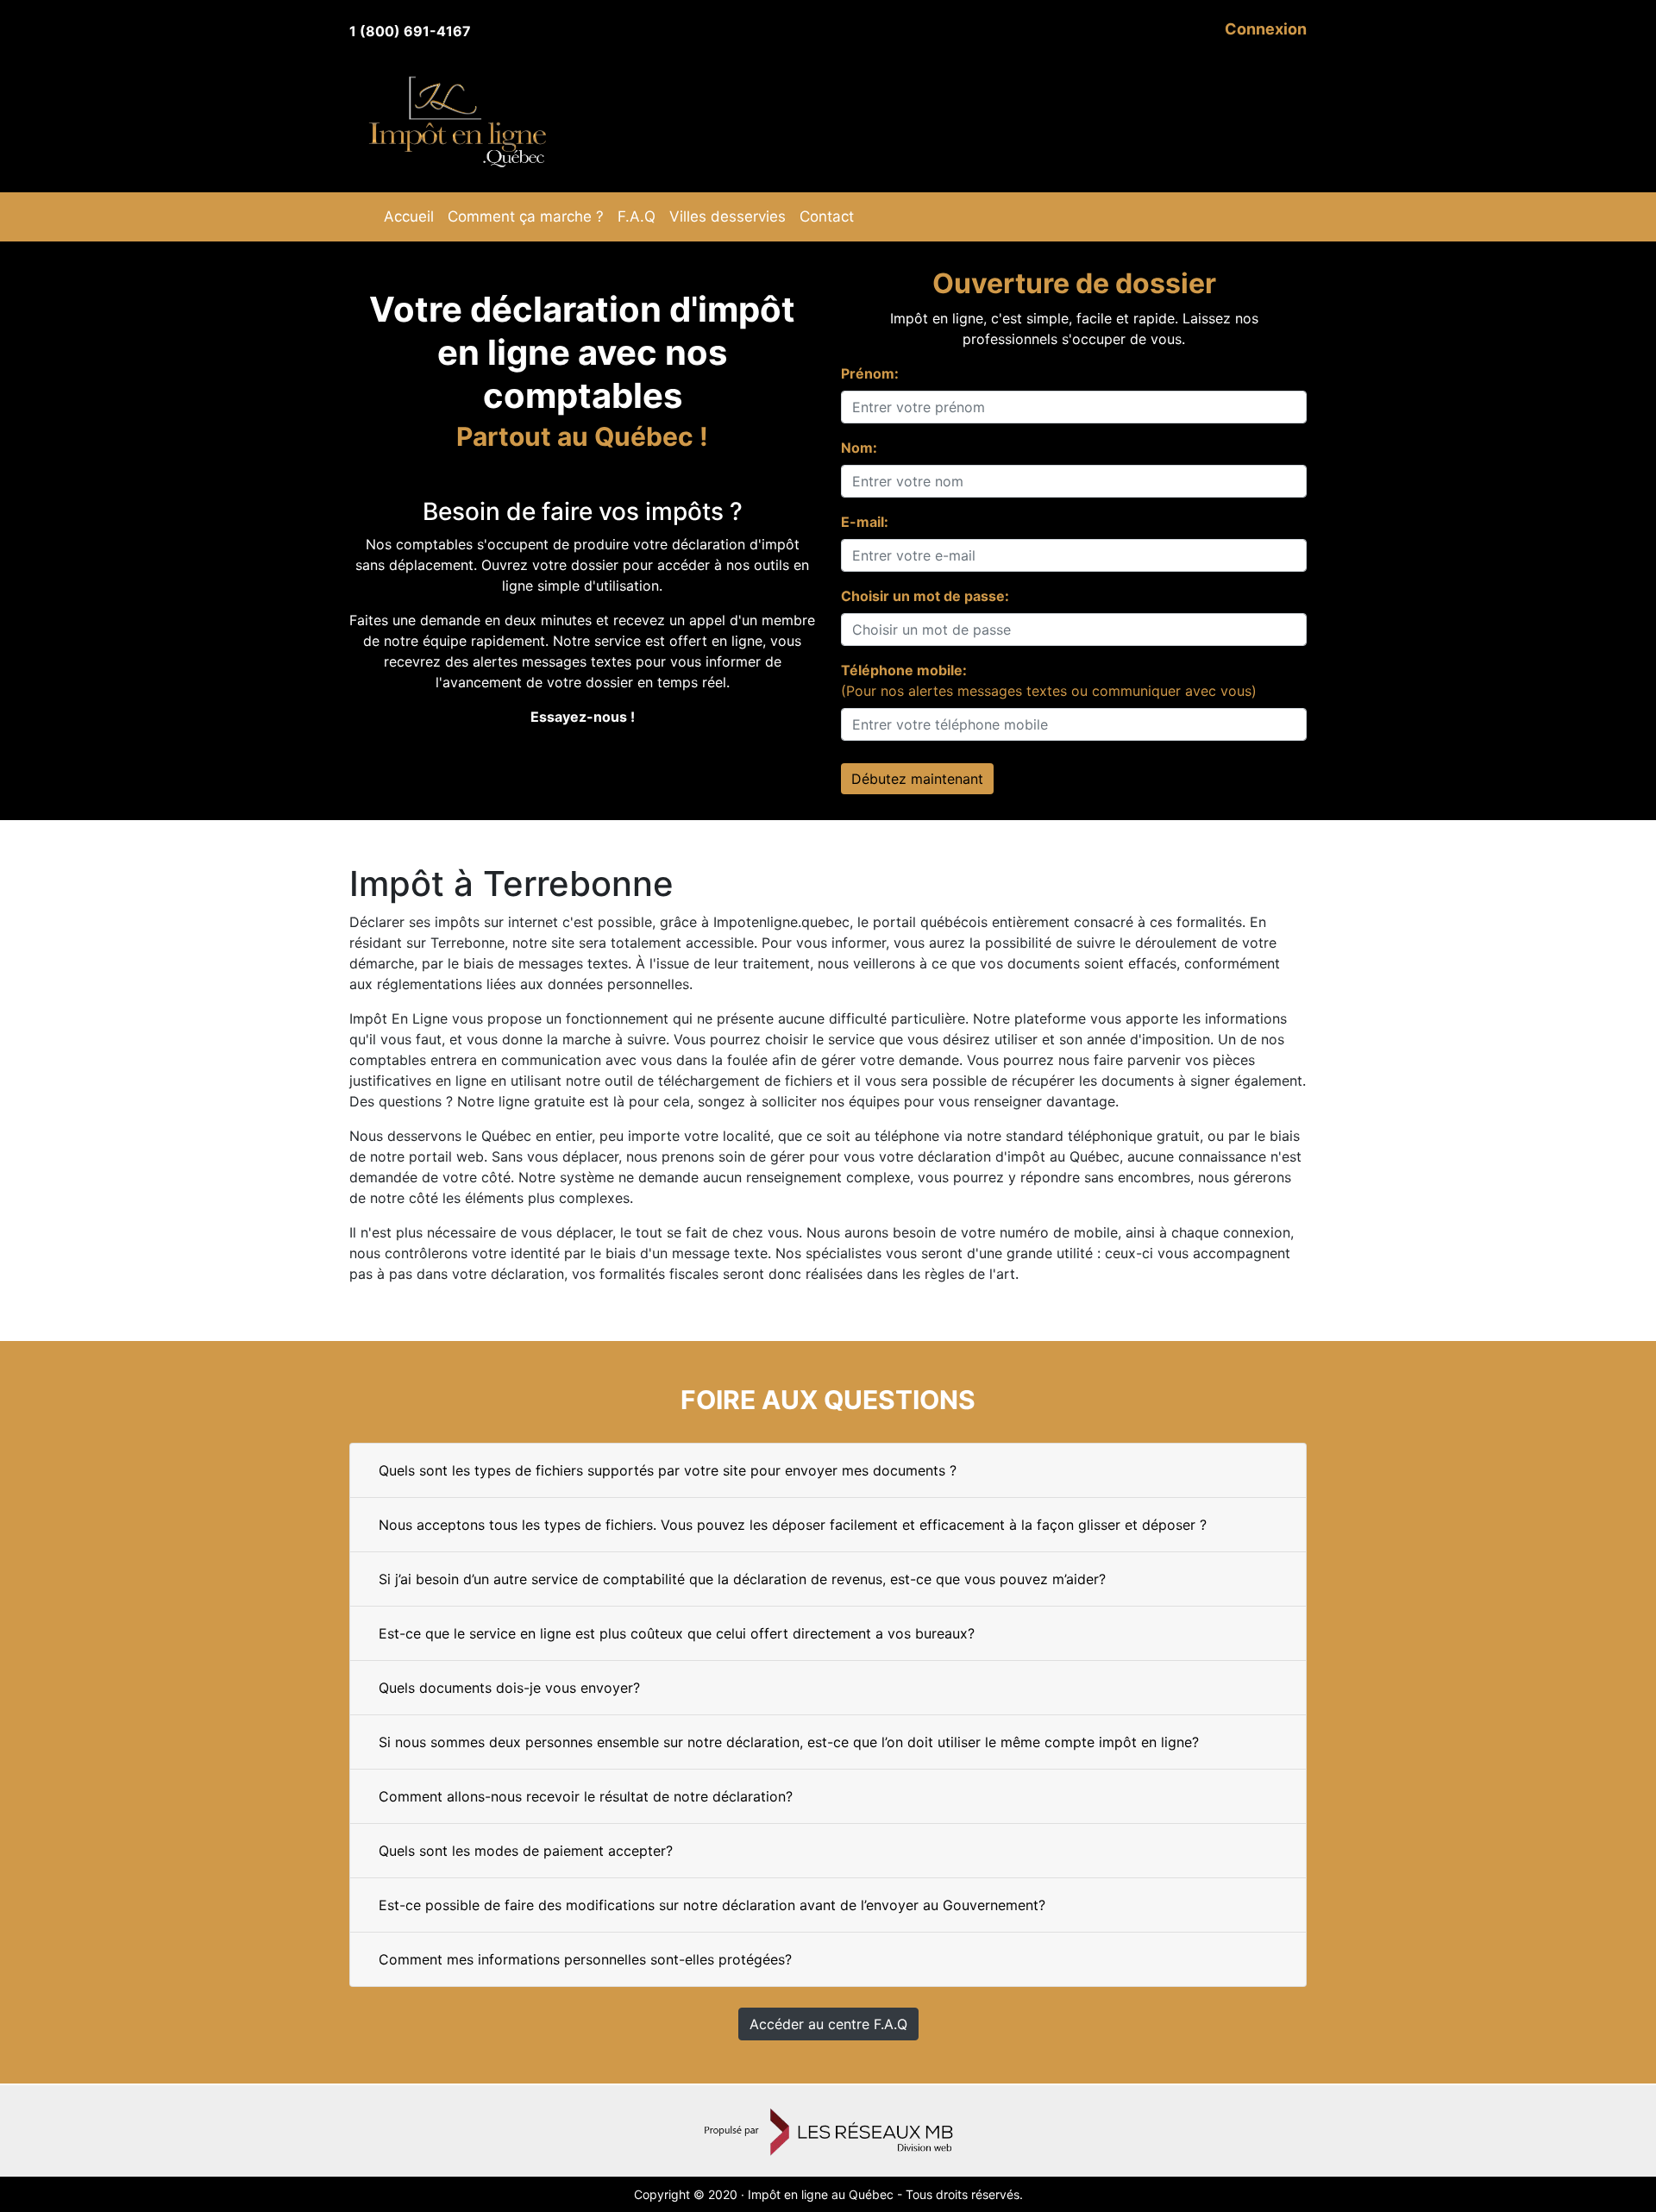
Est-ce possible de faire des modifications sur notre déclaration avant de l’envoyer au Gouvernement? (712, 1905)
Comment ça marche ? (526, 216)
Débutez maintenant (917, 779)
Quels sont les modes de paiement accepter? (526, 1851)
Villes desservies (728, 216)
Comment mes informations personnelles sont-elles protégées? (585, 1959)
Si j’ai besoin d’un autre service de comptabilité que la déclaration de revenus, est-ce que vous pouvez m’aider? (742, 1579)
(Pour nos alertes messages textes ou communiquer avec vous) (1049, 680)
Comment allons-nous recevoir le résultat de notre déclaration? (586, 1796)
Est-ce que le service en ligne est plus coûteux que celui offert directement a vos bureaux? (677, 1633)
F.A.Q (637, 216)
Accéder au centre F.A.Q (828, 2024)
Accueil (409, 216)
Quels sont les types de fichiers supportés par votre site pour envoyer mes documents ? (668, 1470)
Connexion (1266, 29)
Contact (827, 216)
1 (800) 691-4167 (410, 31)
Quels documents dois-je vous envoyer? (509, 1688)
